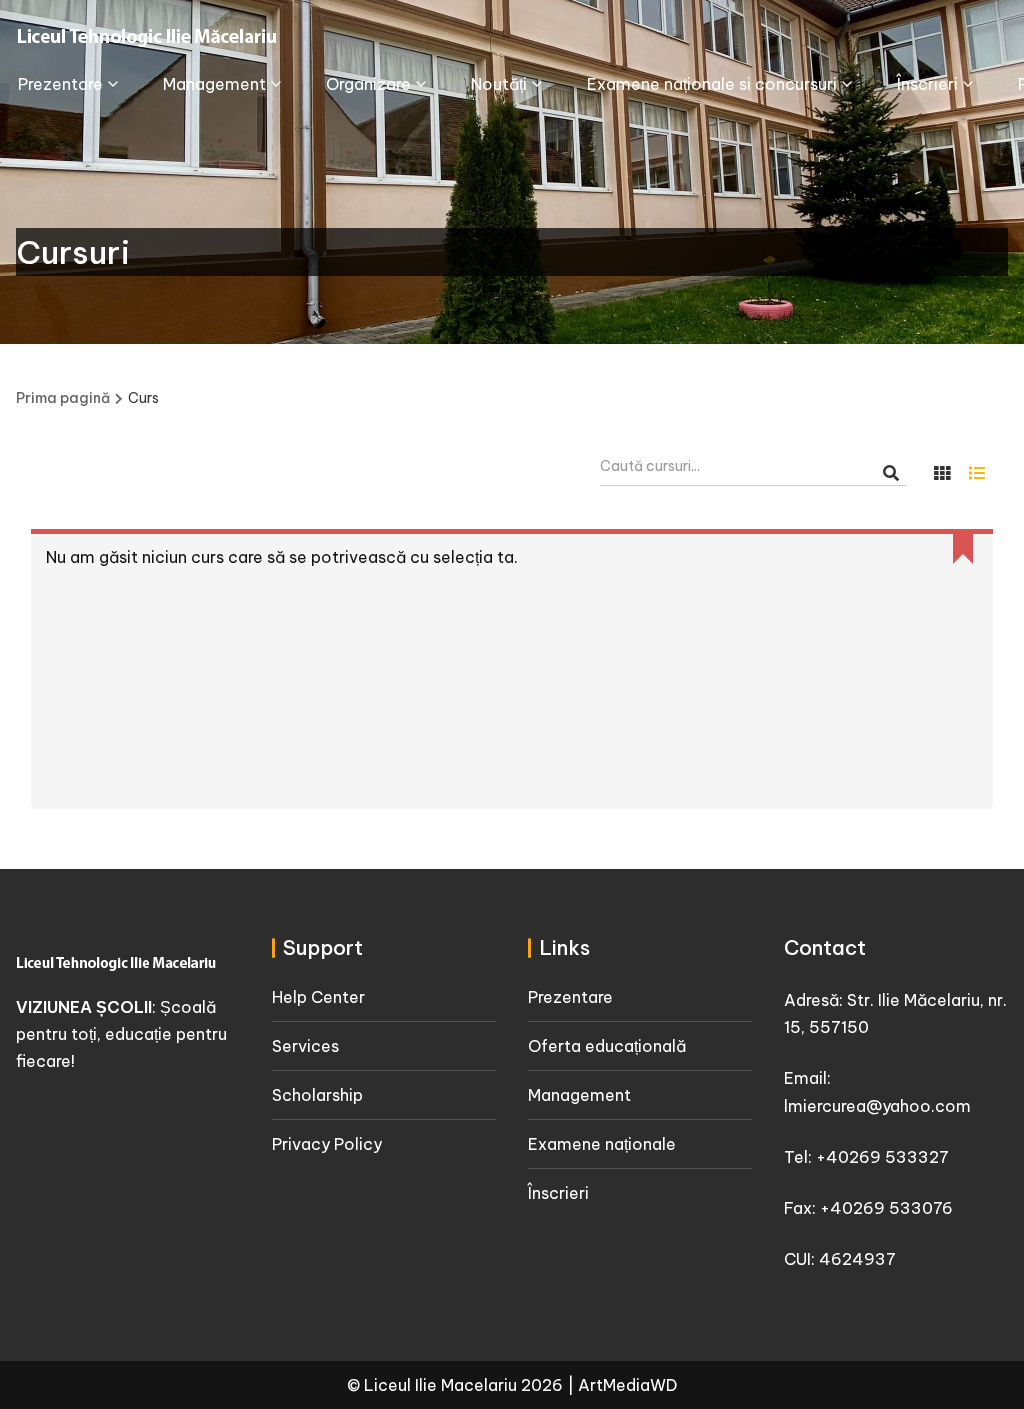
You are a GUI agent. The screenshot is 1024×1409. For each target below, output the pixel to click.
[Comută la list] (977, 473)
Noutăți (499, 84)
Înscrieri (927, 84)
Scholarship (317, 1095)
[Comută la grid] (942, 473)
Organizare (368, 84)
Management (214, 84)
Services (305, 1046)
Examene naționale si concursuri (712, 84)
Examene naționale (602, 1144)
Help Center (318, 997)
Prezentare (60, 84)
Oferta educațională (607, 1046)
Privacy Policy (327, 1144)
